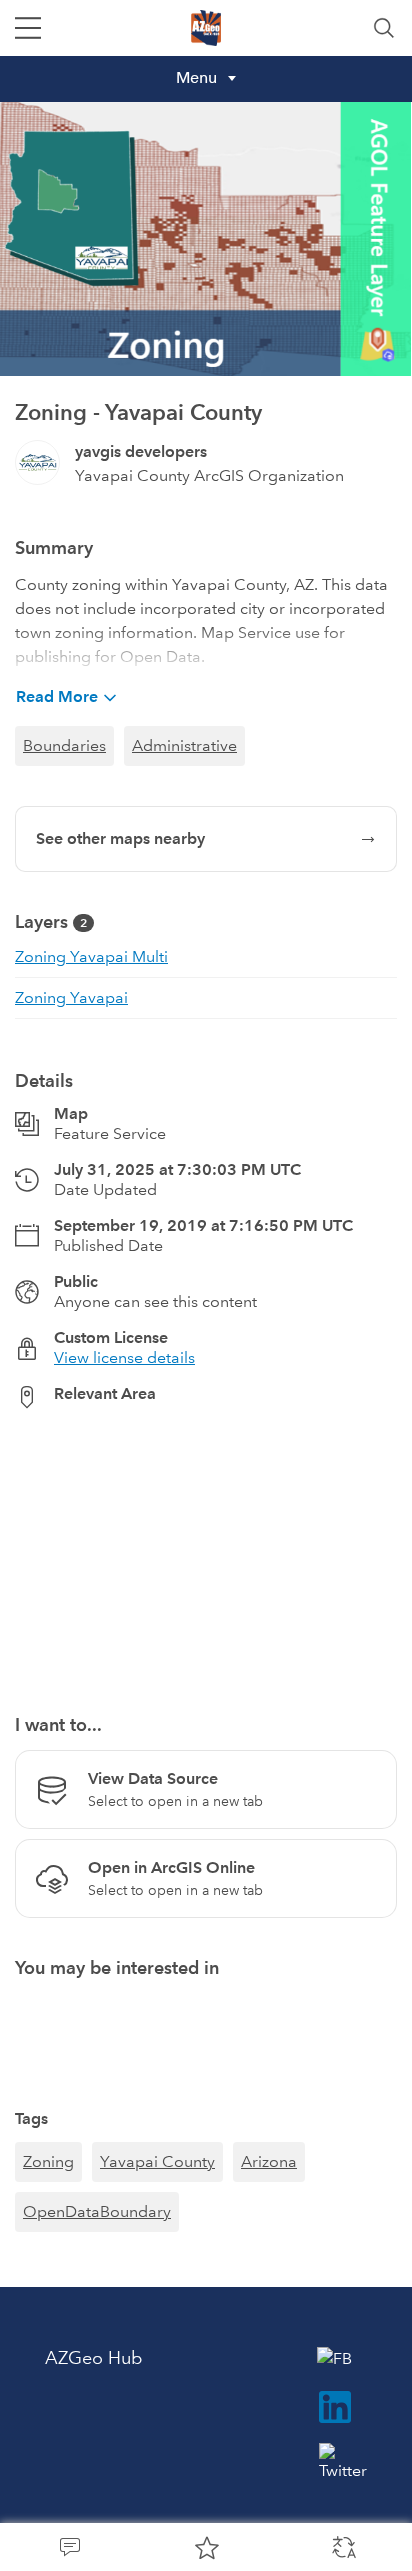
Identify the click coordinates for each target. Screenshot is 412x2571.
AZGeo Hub (93, 2358)
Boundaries (64, 745)
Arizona (269, 2161)
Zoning (48, 2161)
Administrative (184, 745)
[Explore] (206, 1550)
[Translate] (343, 2547)
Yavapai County (157, 2161)
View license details (124, 1357)
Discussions (68, 2547)
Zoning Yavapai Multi (91, 956)
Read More (57, 696)
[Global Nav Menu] (28, 28)
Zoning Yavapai (71, 997)
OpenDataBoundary (97, 2211)
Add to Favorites (205, 2547)
